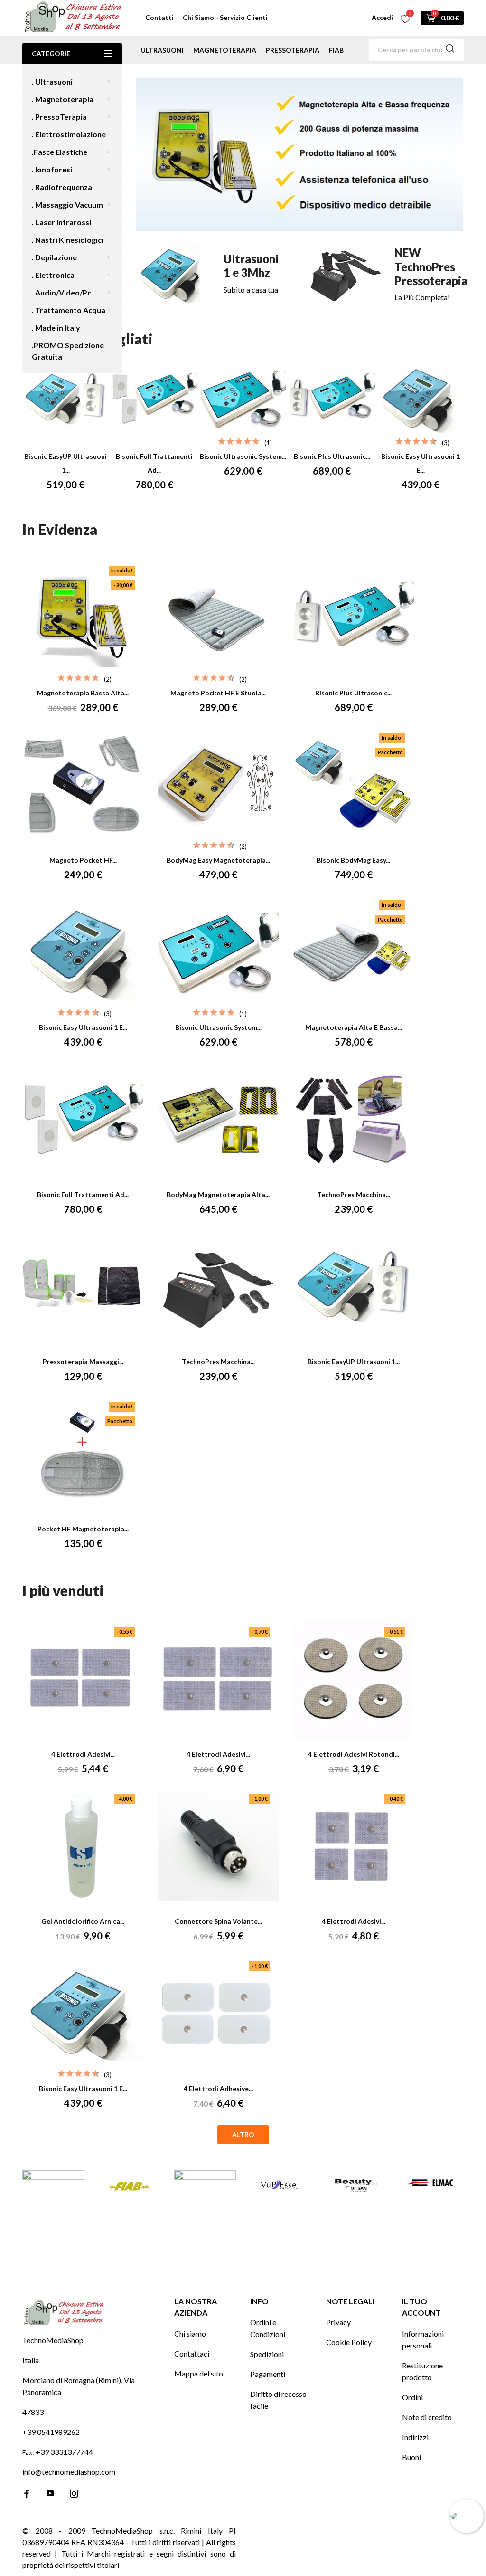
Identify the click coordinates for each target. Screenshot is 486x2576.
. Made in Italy (56, 328)
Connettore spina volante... (218, 1921)
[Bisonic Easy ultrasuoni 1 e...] (421, 399)
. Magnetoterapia (63, 99)
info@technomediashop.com (69, 2472)
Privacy (338, 2322)
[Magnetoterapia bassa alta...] (83, 618)
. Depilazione (54, 257)
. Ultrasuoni (52, 81)
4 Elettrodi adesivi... (83, 1754)
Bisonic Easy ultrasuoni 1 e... (83, 1027)
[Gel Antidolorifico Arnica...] (83, 1847)
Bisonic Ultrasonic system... (243, 456)
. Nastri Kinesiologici (68, 240)
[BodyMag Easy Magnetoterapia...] (218, 786)
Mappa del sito (199, 2373)
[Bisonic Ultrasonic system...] (243, 399)
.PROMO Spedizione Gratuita (68, 351)
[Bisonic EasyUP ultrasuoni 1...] (65, 399)
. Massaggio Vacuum (67, 204)
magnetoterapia (225, 50)
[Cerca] (450, 50)
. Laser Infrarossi (61, 222)
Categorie (51, 53)
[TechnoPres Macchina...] (354, 1120)
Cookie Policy (349, 2342)
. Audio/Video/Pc (61, 292)
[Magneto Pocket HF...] (83, 786)
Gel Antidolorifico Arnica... (83, 1921)
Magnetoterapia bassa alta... (83, 693)
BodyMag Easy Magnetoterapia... (218, 860)
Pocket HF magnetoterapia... (83, 1529)
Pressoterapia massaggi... (83, 1362)
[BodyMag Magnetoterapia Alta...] (218, 1120)
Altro (243, 2134)
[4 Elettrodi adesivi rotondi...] (354, 1680)
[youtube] (50, 2493)
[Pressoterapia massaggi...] (83, 1287)
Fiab (336, 50)
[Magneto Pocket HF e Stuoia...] (218, 618)
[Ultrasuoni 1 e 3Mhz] (215, 274)
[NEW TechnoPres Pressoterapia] (385, 275)
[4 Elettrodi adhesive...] (218, 2014)
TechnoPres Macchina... (354, 1194)
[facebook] (27, 2494)
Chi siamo (190, 2334)
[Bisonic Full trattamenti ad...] (154, 399)
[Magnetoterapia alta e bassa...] (354, 953)
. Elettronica (53, 275)
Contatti (159, 17)
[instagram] (74, 2494)
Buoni (411, 2457)
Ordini (412, 2397)
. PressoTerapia (59, 117)
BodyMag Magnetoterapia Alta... (218, 1194)
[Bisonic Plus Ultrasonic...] (332, 399)
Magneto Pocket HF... (83, 860)
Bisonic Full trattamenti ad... (83, 1194)
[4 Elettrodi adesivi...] (83, 1680)
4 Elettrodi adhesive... (218, 2088)
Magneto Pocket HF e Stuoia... (218, 693)
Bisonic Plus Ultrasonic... (332, 456)
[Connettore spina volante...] (218, 1847)
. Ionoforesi (52, 169)
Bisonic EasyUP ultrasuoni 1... (354, 1362)
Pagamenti (268, 2374)
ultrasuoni (162, 50)
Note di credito (427, 2417)
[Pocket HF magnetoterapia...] (83, 1454)
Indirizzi (415, 2437)
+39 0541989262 (51, 2432)
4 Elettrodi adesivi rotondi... (354, 1754)
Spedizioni (267, 2354)
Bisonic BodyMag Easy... (353, 860)
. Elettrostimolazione (69, 134)
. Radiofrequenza (62, 187)
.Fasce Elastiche (60, 152)
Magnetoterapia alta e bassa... (354, 1027)
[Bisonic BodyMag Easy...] (354, 786)
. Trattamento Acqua (69, 310)
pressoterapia (293, 50)
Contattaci (192, 2353)
